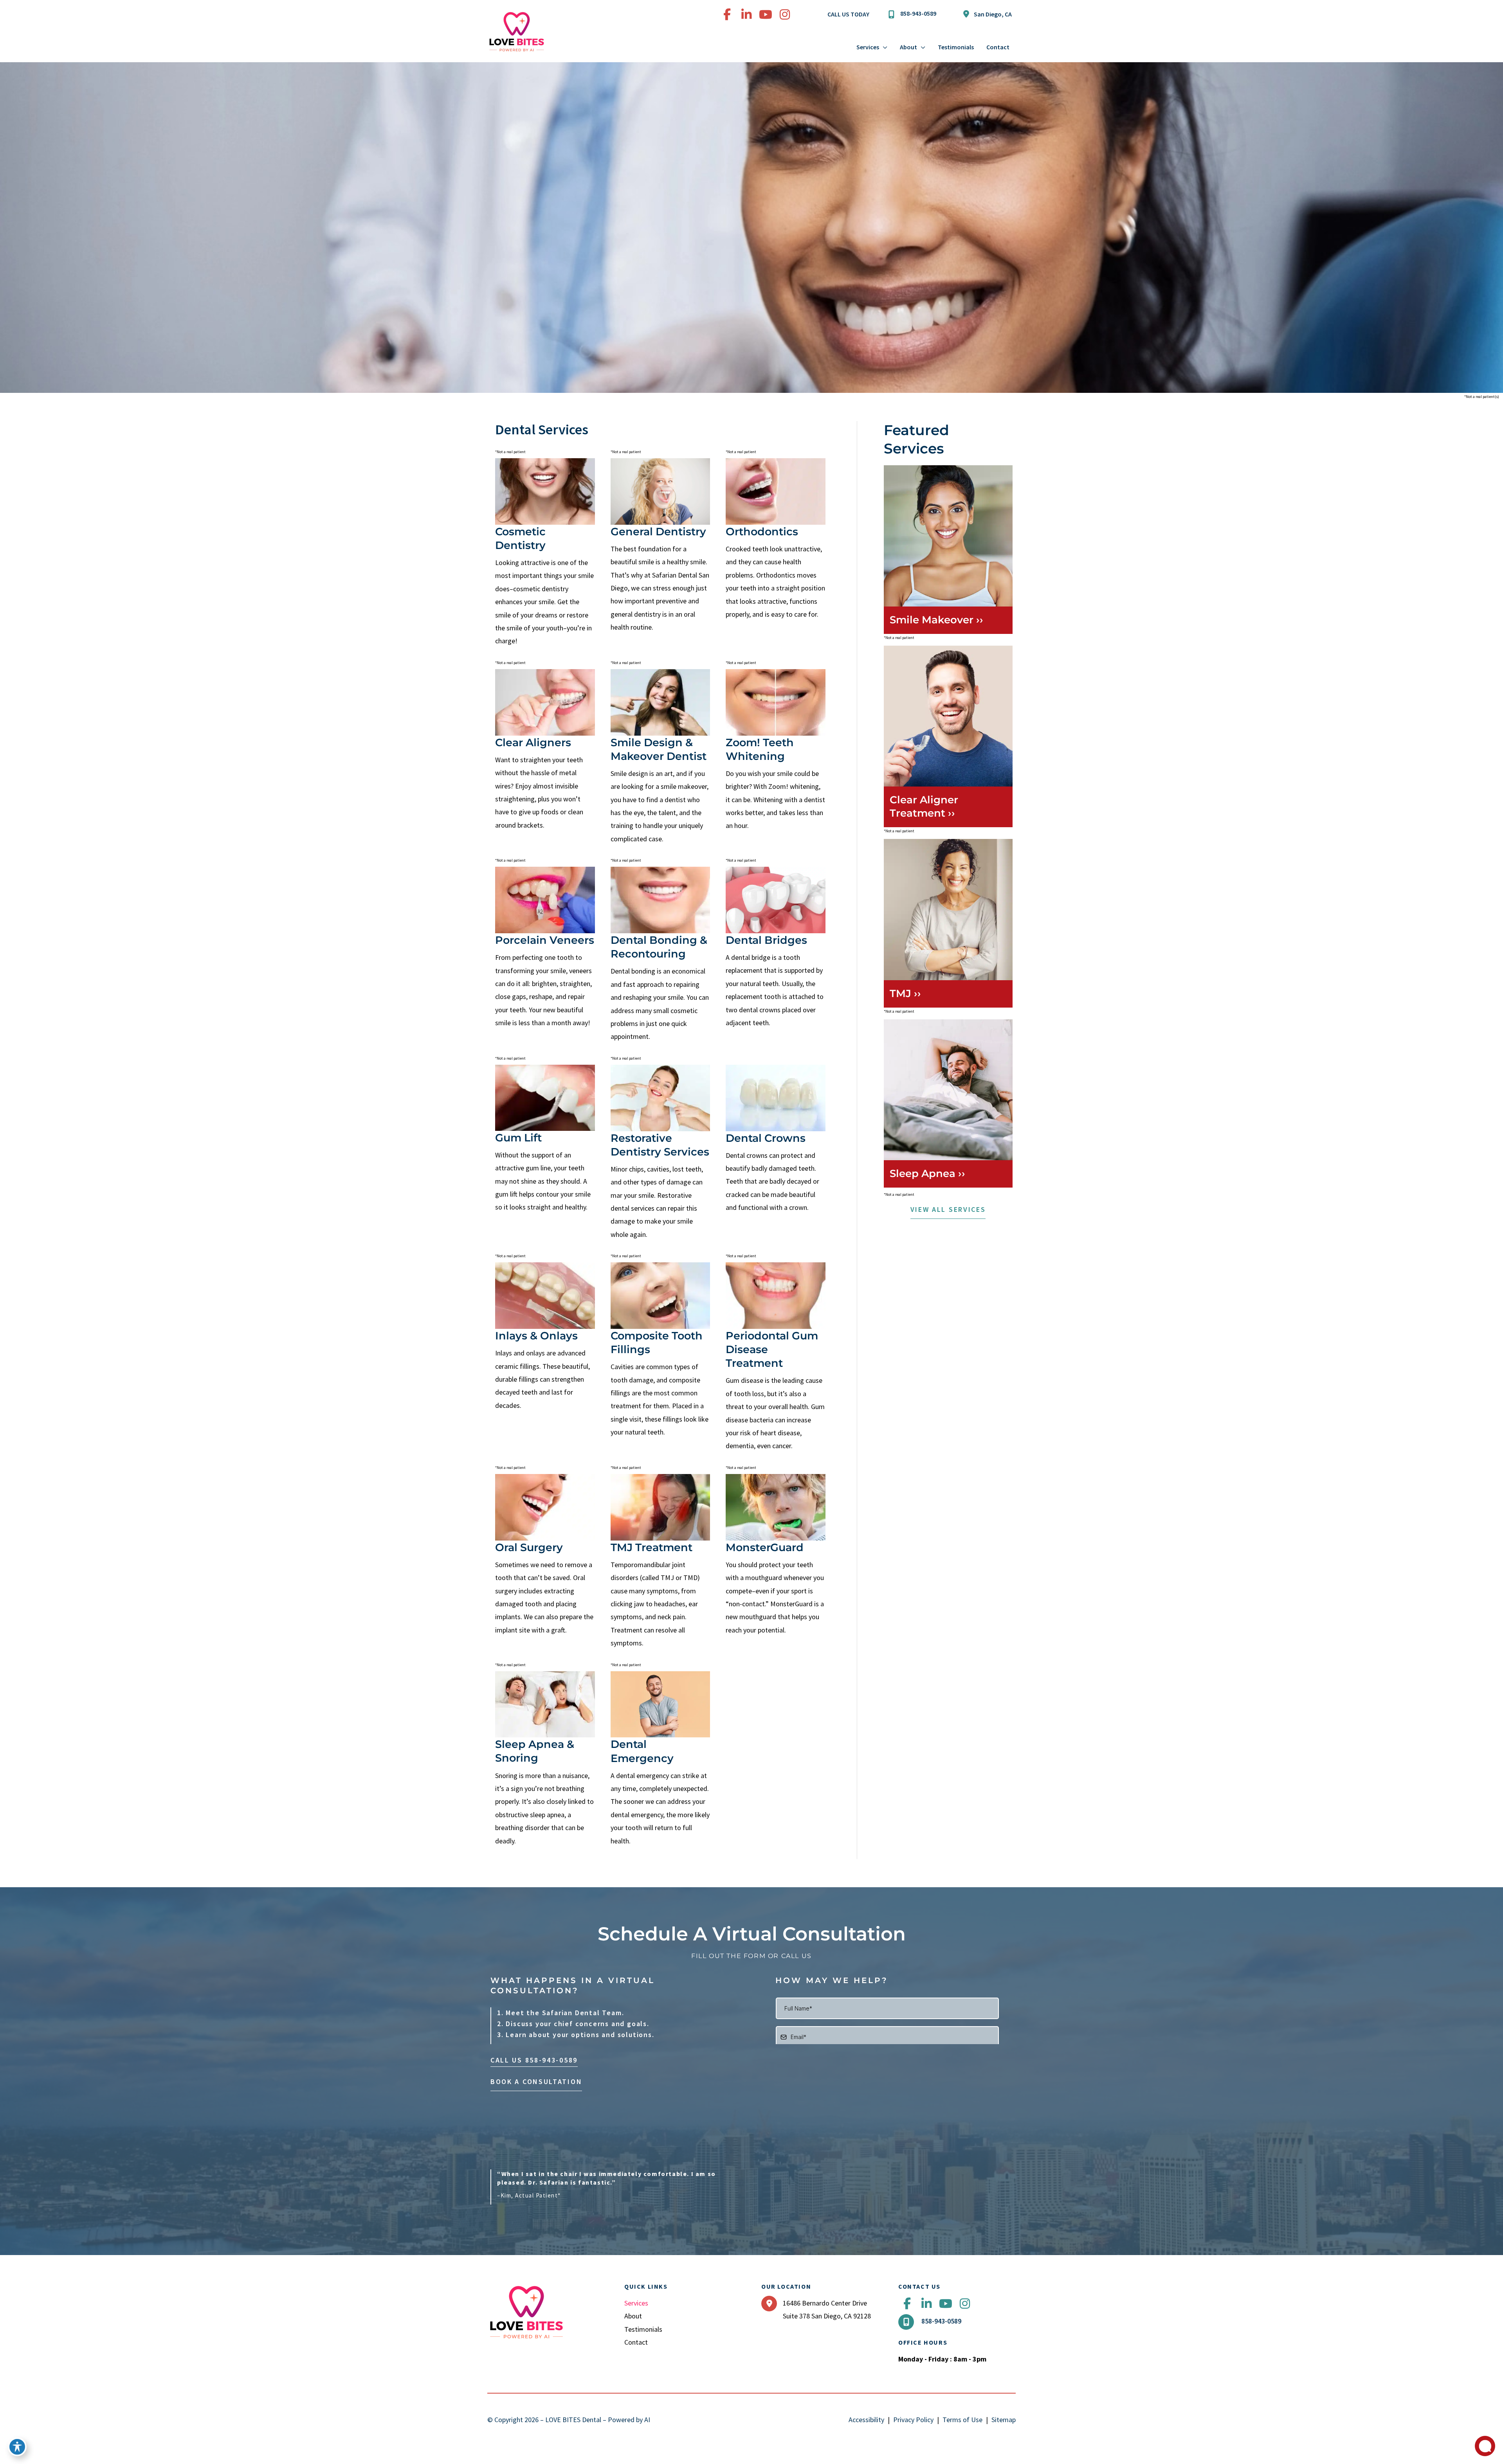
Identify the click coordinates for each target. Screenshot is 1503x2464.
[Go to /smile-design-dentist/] (660, 758)
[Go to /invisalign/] (545, 751)
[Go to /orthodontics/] (776, 540)
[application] (883, 47)
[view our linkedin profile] (746, 14)
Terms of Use (962, 2420)
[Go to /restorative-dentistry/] (660, 1154)
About (633, 2316)
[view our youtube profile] (765, 14)
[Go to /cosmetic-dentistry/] (660, 547)
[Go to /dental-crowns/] (776, 1140)
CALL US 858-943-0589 (534, 2060)
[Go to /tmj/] (660, 1563)
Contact (636, 2342)
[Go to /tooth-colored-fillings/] (660, 1351)
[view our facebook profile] (727, 14)
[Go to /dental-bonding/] (660, 956)
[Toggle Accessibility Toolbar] (17, 2447)
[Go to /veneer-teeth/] (545, 949)
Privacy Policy (913, 2420)
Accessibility (866, 2420)
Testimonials (643, 2329)
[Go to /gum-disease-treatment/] (776, 1358)
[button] (948, 1211)
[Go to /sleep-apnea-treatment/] (545, 1760)
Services (636, 2303)
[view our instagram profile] (785, 14)
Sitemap (1004, 2420)
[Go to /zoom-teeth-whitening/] (776, 752)
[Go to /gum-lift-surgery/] (545, 1140)
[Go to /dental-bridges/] (776, 949)
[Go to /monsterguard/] (776, 1556)
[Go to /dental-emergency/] (660, 1760)
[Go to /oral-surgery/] (545, 1556)
